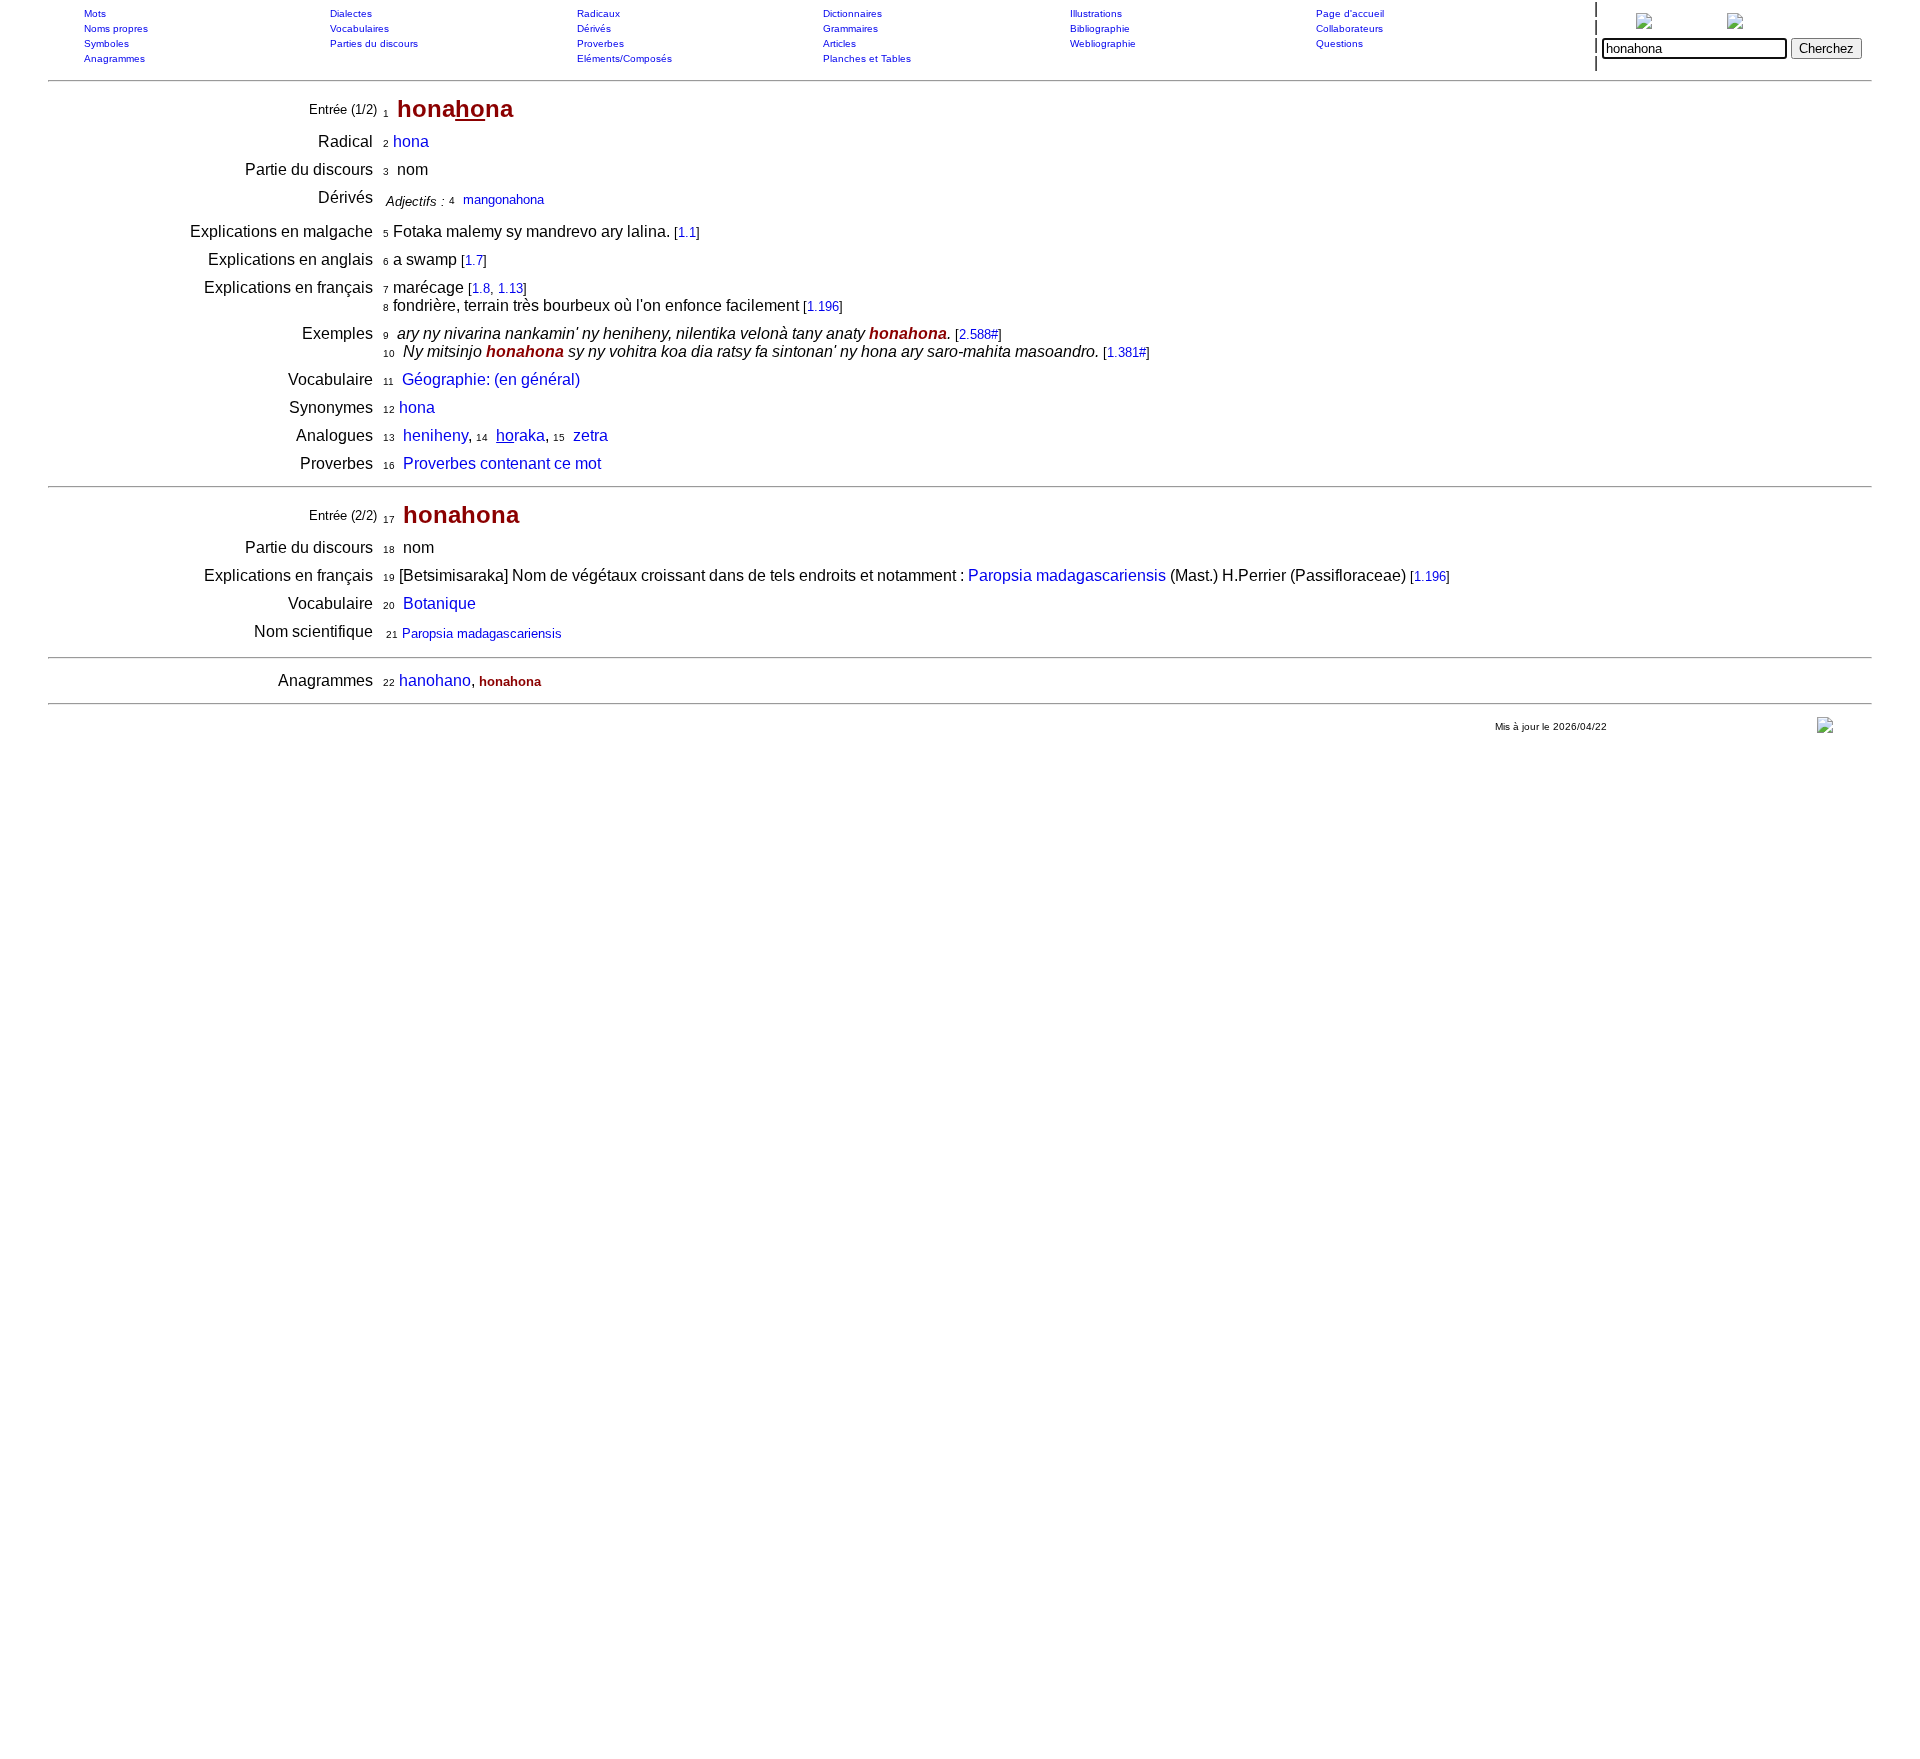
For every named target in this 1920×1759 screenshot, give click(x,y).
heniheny (435, 435)
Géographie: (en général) (491, 379)
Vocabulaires (359, 28)
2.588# (978, 334)
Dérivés (594, 28)
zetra (590, 435)
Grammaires (850, 28)
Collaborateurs (1349, 28)
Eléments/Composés (624, 58)
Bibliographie (1100, 28)
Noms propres (116, 28)
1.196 (823, 306)
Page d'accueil (1350, 13)
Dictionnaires (852, 13)
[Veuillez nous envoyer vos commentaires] (1825, 729)
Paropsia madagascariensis (1067, 575)
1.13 (510, 288)
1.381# (1126, 352)
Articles (839, 43)
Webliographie (1103, 43)
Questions (1339, 43)
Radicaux (598, 13)
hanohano (435, 680)
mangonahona (503, 199)
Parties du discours (374, 43)
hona (411, 141)
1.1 (687, 232)
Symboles (106, 43)
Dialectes (351, 13)
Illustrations (1096, 13)
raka (520, 435)
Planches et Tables (867, 58)
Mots (95, 13)
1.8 (481, 288)
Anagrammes (114, 58)
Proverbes (600, 43)
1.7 (474, 260)
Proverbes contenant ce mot (502, 463)
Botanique (439, 603)
